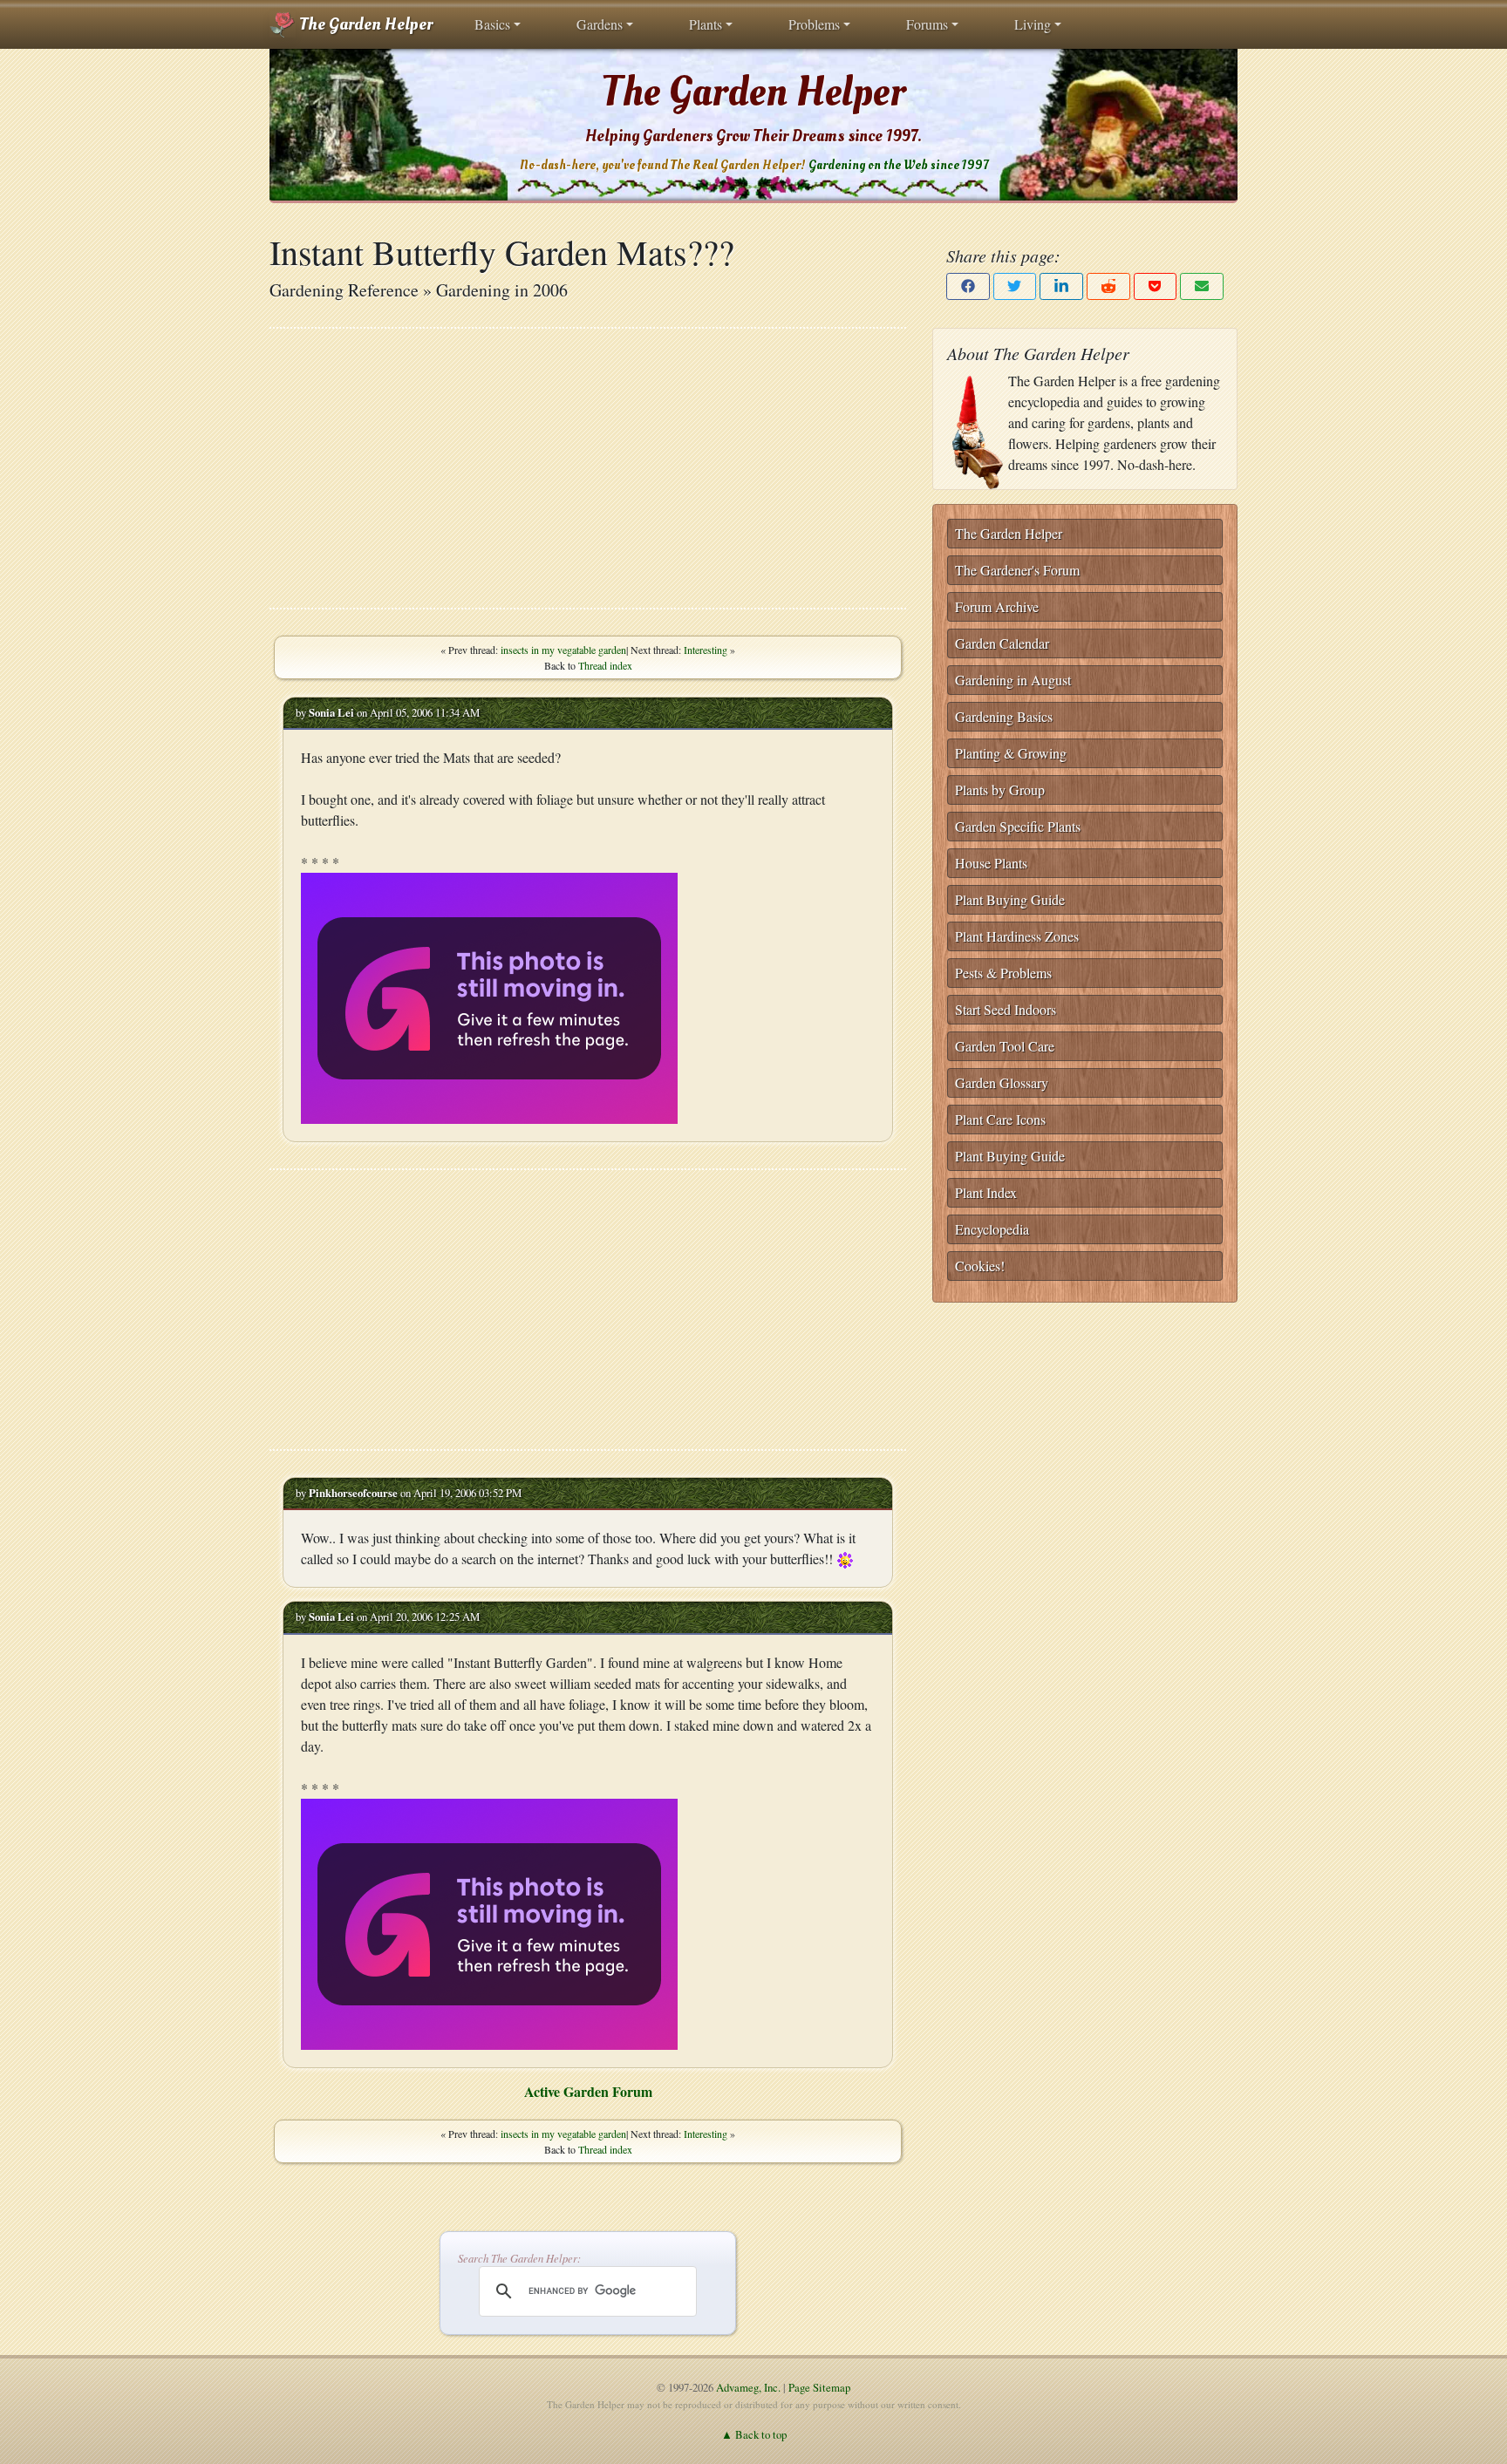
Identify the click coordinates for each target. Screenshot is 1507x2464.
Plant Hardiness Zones (1017, 936)
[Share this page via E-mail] (1202, 286)
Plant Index (986, 1192)
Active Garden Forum (588, 2091)
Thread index (605, 665)
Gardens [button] (600, 24)
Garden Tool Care (1005, 1046)
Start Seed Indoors (1006, 1009)
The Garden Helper (364, 24)
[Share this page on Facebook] (968, 286)
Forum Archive (997, 606)
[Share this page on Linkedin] (1061, 286)
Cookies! (980, 1266)
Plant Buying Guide (1010, 899)
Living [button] (1033, 24)
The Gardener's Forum (1017, 570)
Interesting (706, 650)
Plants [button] (706, 24)
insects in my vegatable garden (563, 650)
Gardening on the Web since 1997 (898, 165)
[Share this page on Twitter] (1015, 286)
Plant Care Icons (1000, 1119)
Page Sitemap (819, 2387)
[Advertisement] (588, 468)
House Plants (991, 863)
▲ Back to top (754, 2434)
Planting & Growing (1011, 753)
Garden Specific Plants (1018, 826)
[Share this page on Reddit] (1108, 286)
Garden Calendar (1002, 643)
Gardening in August (1013, 680)
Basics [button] (492, 24)
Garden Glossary (1002, 1082)
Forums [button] (927, 24)
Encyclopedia (992, 1229)
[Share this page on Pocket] (1156, 286)
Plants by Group (1000, 790)
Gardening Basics (1004, 716)
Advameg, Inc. (748, 2387)
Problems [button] (814, 24)
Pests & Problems (1003, 973)
